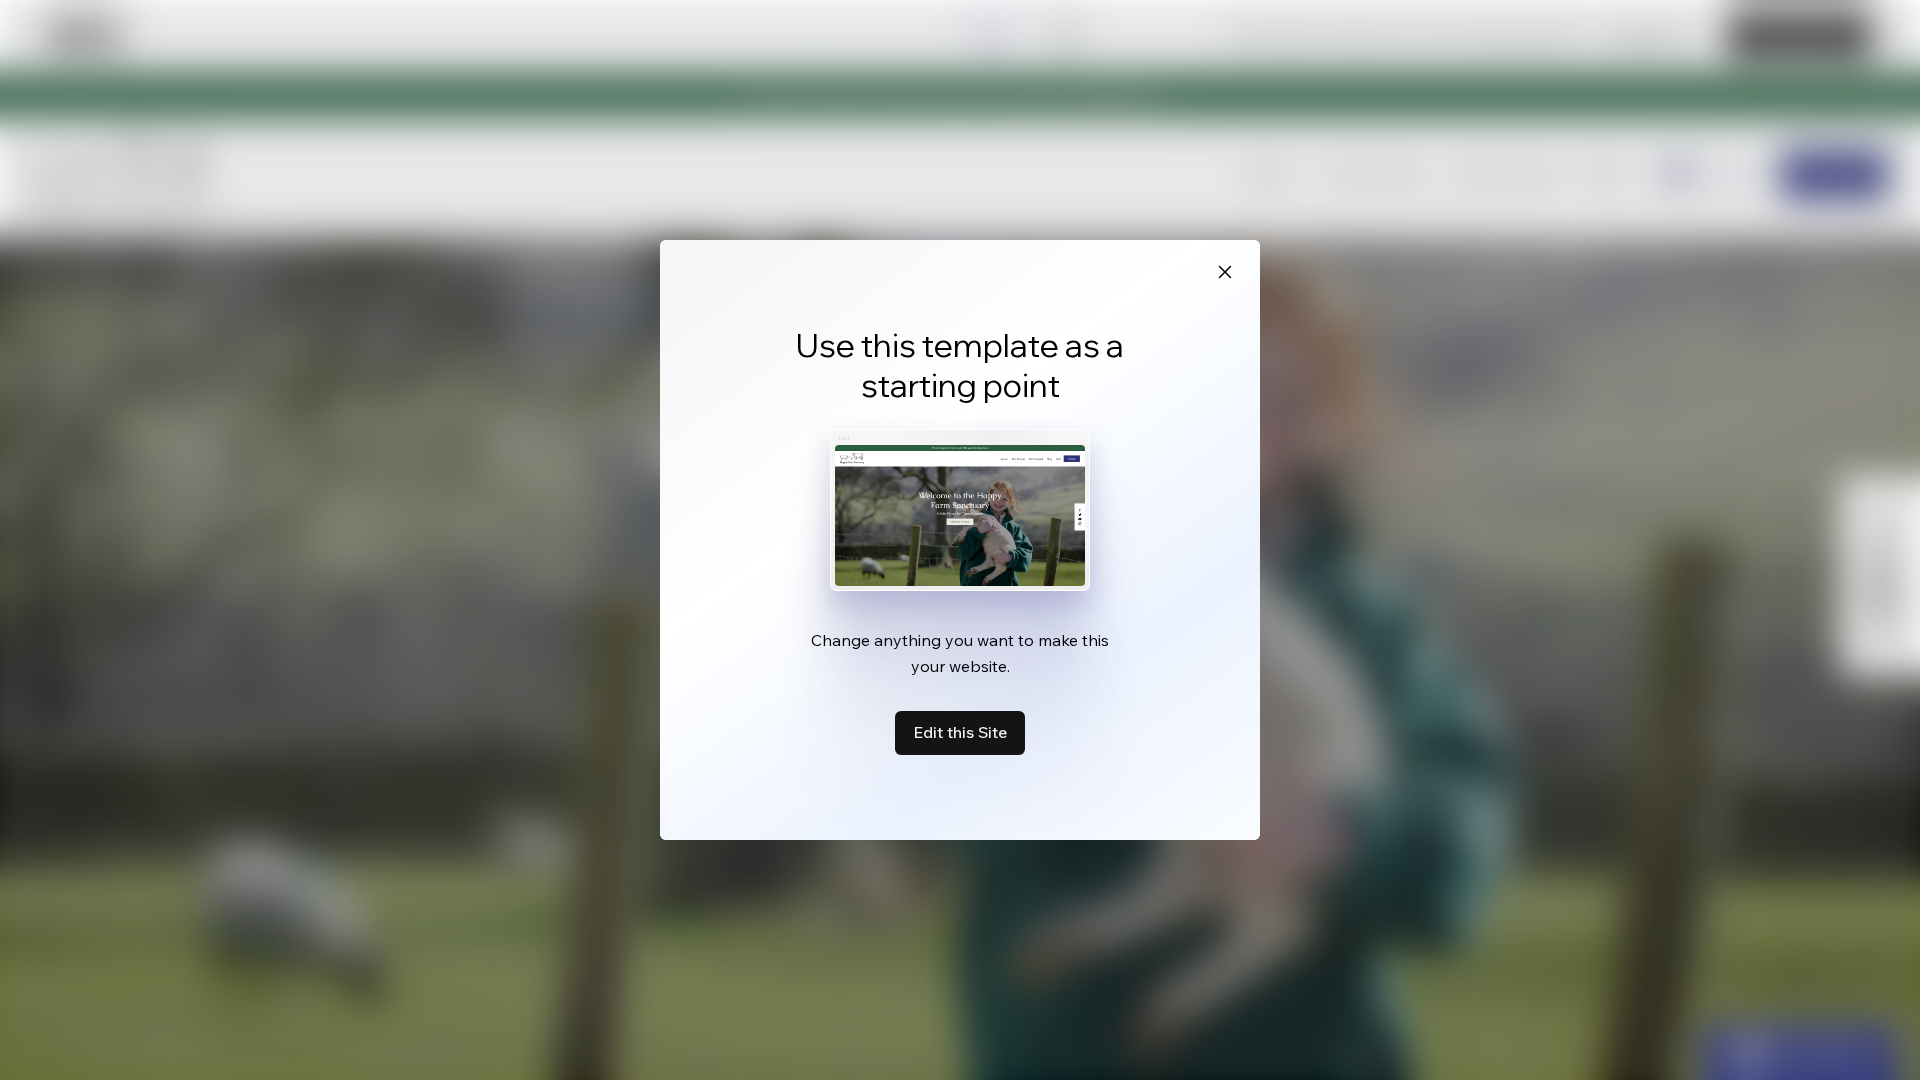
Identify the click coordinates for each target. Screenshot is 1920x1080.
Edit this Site (960, 732)
